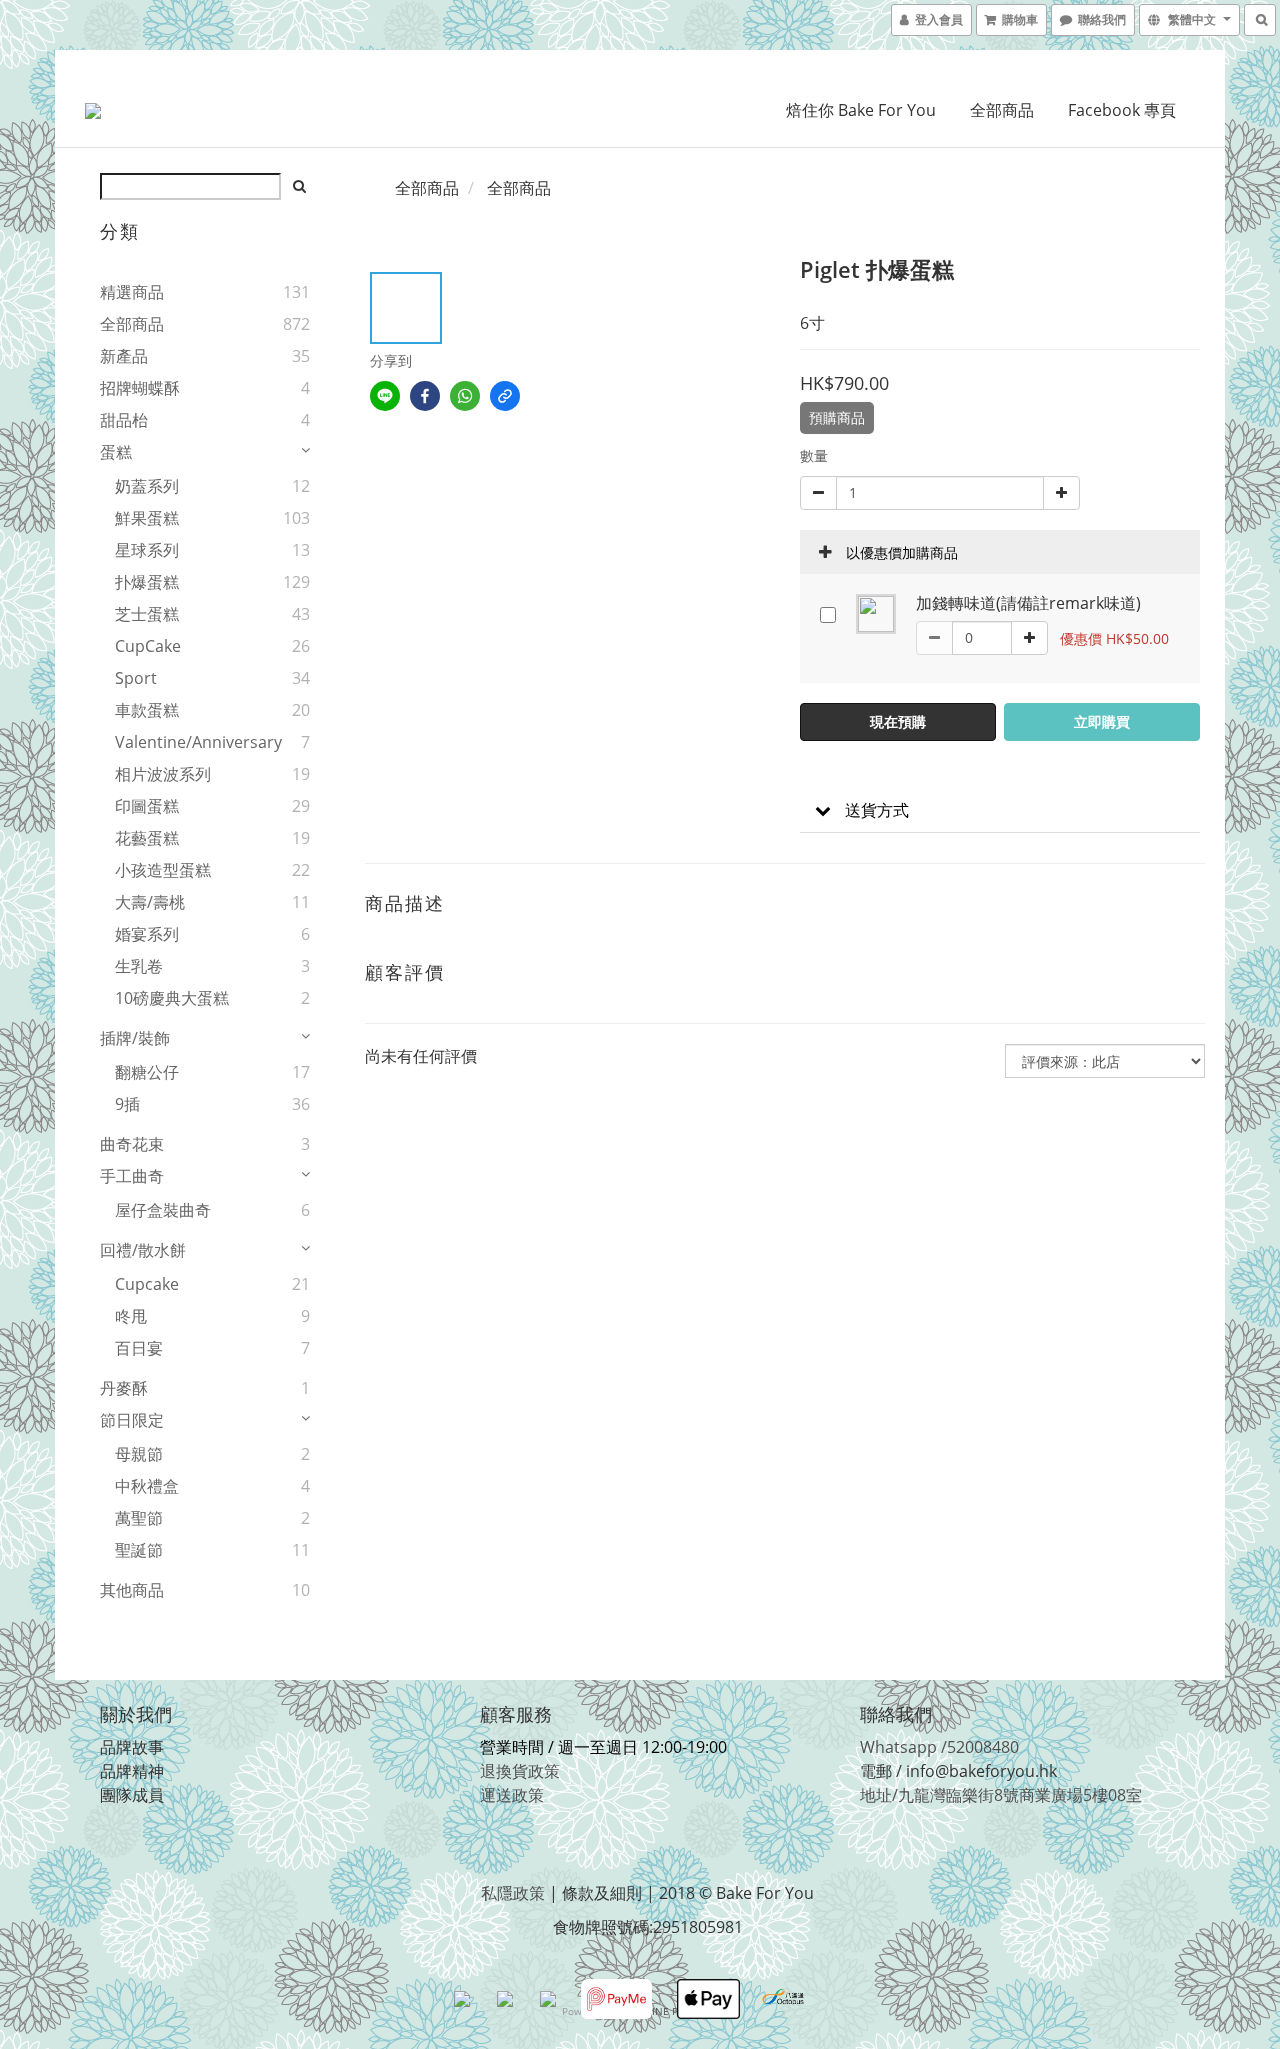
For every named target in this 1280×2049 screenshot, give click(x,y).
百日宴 (139, 1348)
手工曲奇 (132, 1176)
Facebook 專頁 (1122, 110)
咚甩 (131, 1316)
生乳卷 (139, 966)
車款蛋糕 (147, 710)
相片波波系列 (163, 774)
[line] (385, 396)
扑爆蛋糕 (147, 582)
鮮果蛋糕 (147, 518)
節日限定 (132, 1420)
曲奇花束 (132, 1144)
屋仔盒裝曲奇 (163, 1210)
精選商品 (132, 292)
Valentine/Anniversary (178, 742)
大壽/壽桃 (150, 902)
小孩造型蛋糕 (163, 870)
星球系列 (147, 550)
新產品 (124, 356)
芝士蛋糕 (147, 614)
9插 (127, 1104)
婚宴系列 (147, 934)
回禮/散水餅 (143, 1250)
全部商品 (1002, 110)
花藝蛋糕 (147, 838)
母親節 (139, 1454)
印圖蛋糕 (147, 806)
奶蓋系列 (147, 486)
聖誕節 (139, 1550)
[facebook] (425, 396)
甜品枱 (124, 420)
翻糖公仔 (147, 1072)
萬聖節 (139, 1518)
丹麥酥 (124, 1388)
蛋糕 (116, 452)
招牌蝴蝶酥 (140, 388)
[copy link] (505, 396)
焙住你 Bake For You (861, 110)
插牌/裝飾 (135, 1038)
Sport (136, 678)
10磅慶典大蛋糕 (172, 998)
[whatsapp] (465, 396)
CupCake (148, 646)
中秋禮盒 (147, 1486)
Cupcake (147, 1284)
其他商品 (132, 1590)
